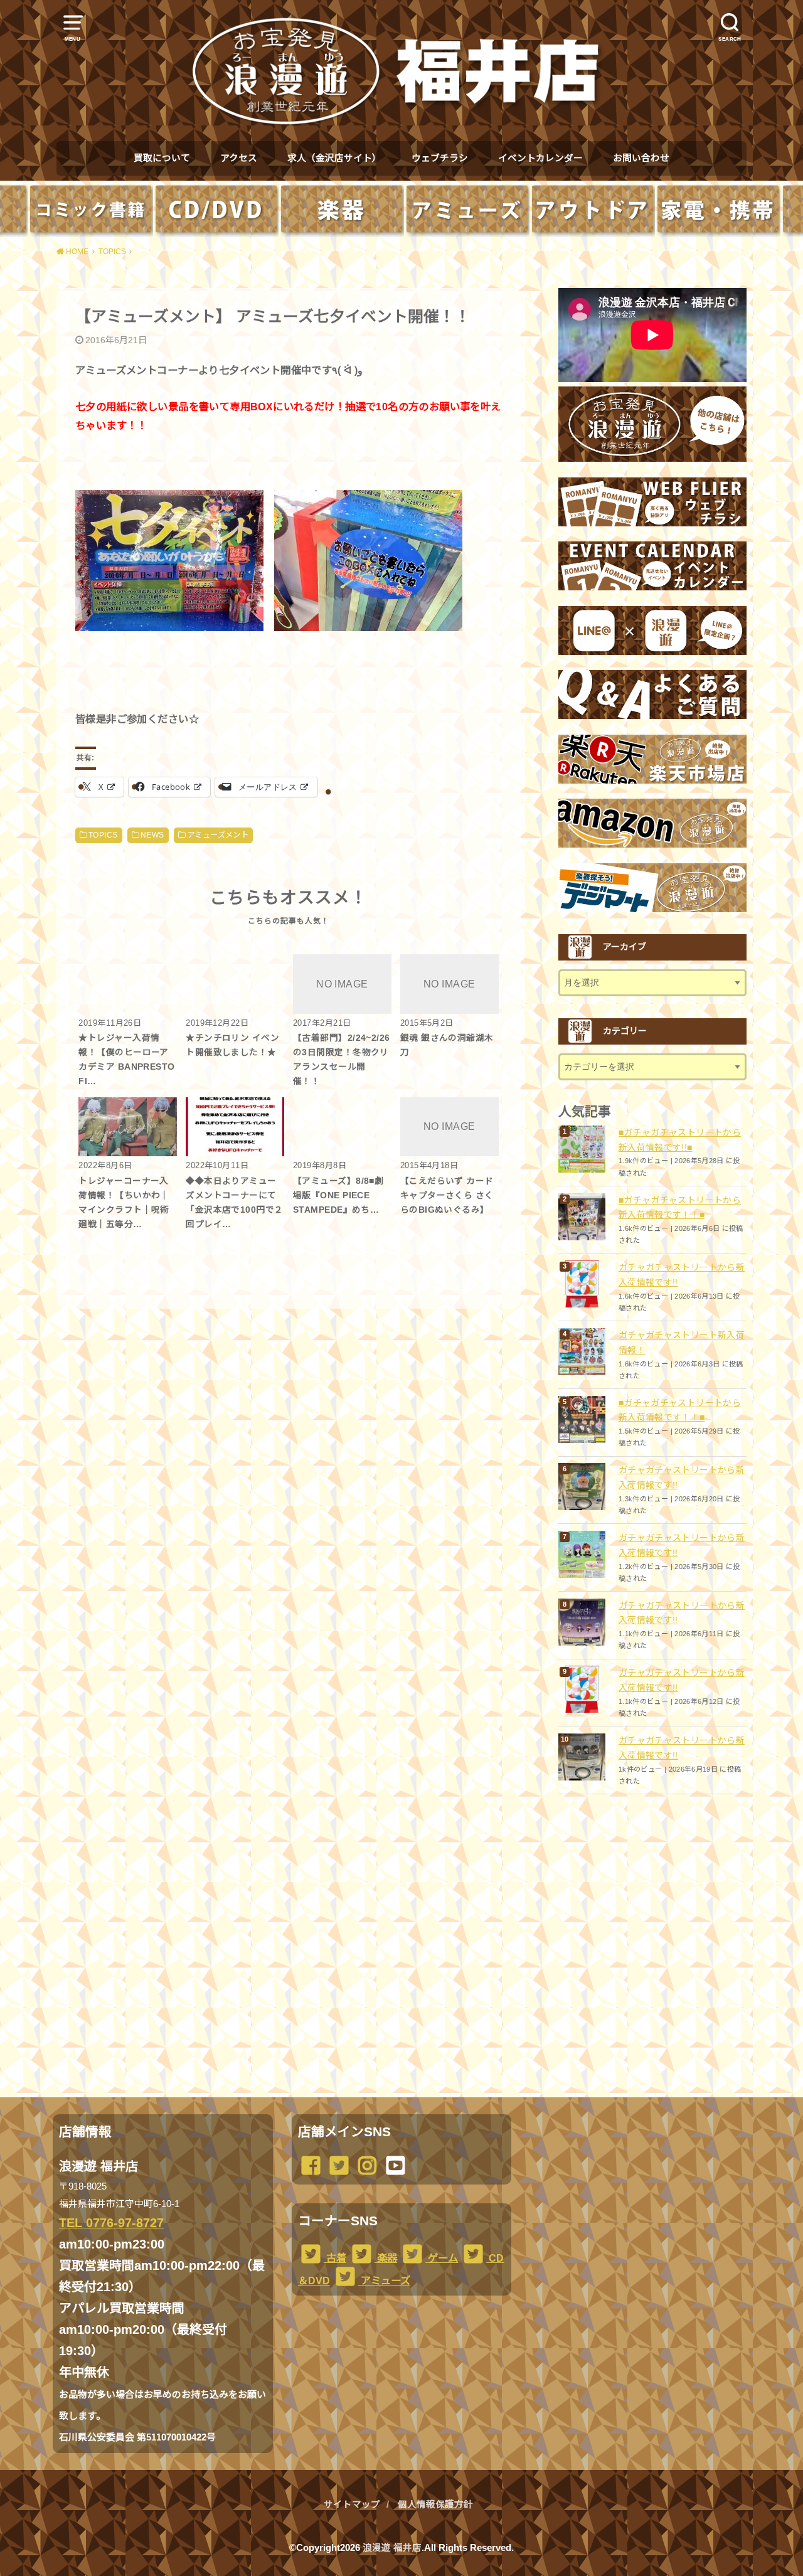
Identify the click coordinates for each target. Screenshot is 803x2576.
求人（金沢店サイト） (334, 158)
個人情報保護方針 (435, 2504)
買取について (162, 158)
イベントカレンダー (540, 158)
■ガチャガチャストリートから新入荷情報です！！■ (680, 1208)
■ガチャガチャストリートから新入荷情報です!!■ (680, 1140)
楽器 (386, 2258)
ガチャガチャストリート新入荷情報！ (682, 1343)
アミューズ (384, 2281)
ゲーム (442, 2258)
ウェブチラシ (440, 158)
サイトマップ (352, 2504)
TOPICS (103, 835)
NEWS (152, 835)
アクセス (239, 158)
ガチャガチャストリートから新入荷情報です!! (682, 1275)
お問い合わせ (641, 158)
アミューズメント (218, 835)
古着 (335, 2258)
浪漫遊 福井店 (392, 2548)
